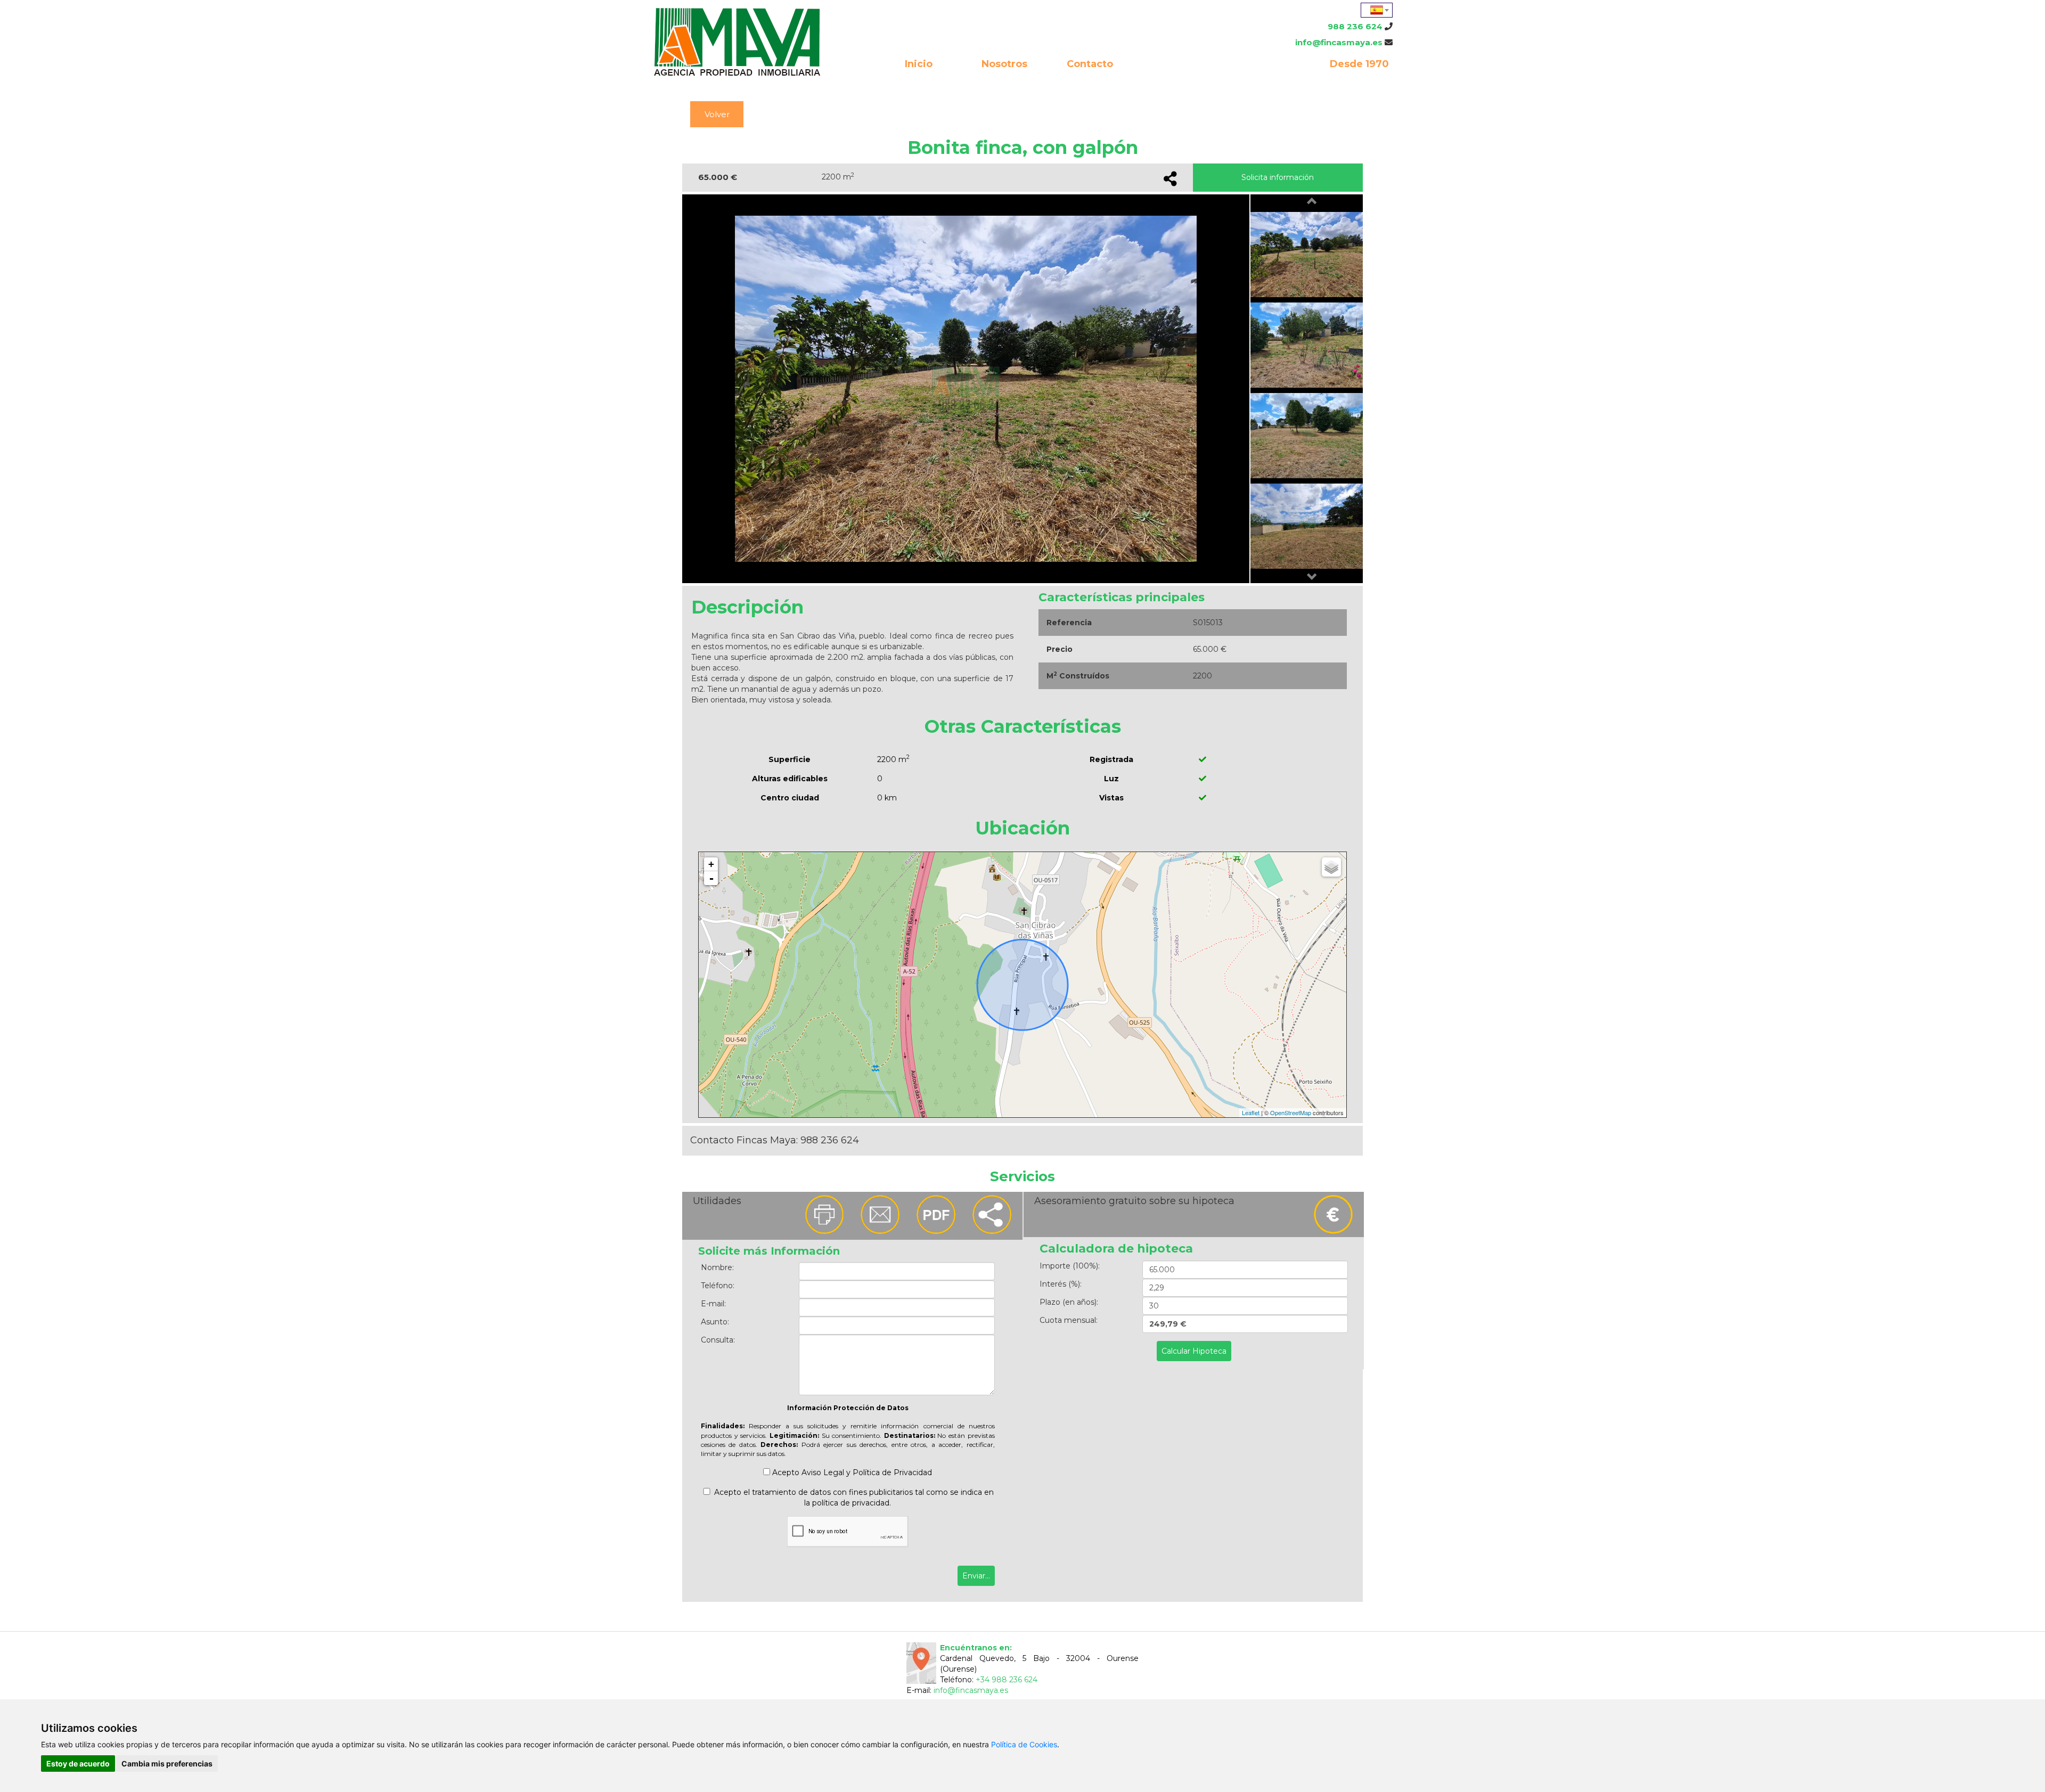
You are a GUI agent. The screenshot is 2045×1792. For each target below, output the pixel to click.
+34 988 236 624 (1007, 1680)
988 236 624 (1355, 26)
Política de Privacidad (892, 1472)
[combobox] (1377, 10)
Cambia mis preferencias (167, 1764)
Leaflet (1251, 1112)
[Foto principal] (966, 388)
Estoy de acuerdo (78, 1764)
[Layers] (1331, 867)
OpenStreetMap (1291, 1112)
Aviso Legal (823, 1472)
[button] (1312, 202)
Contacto (1090, 64)
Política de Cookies (1024, 1744)
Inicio (919, 64)
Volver (717, 114)
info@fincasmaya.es (1339, 42)
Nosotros (1004, 64)
